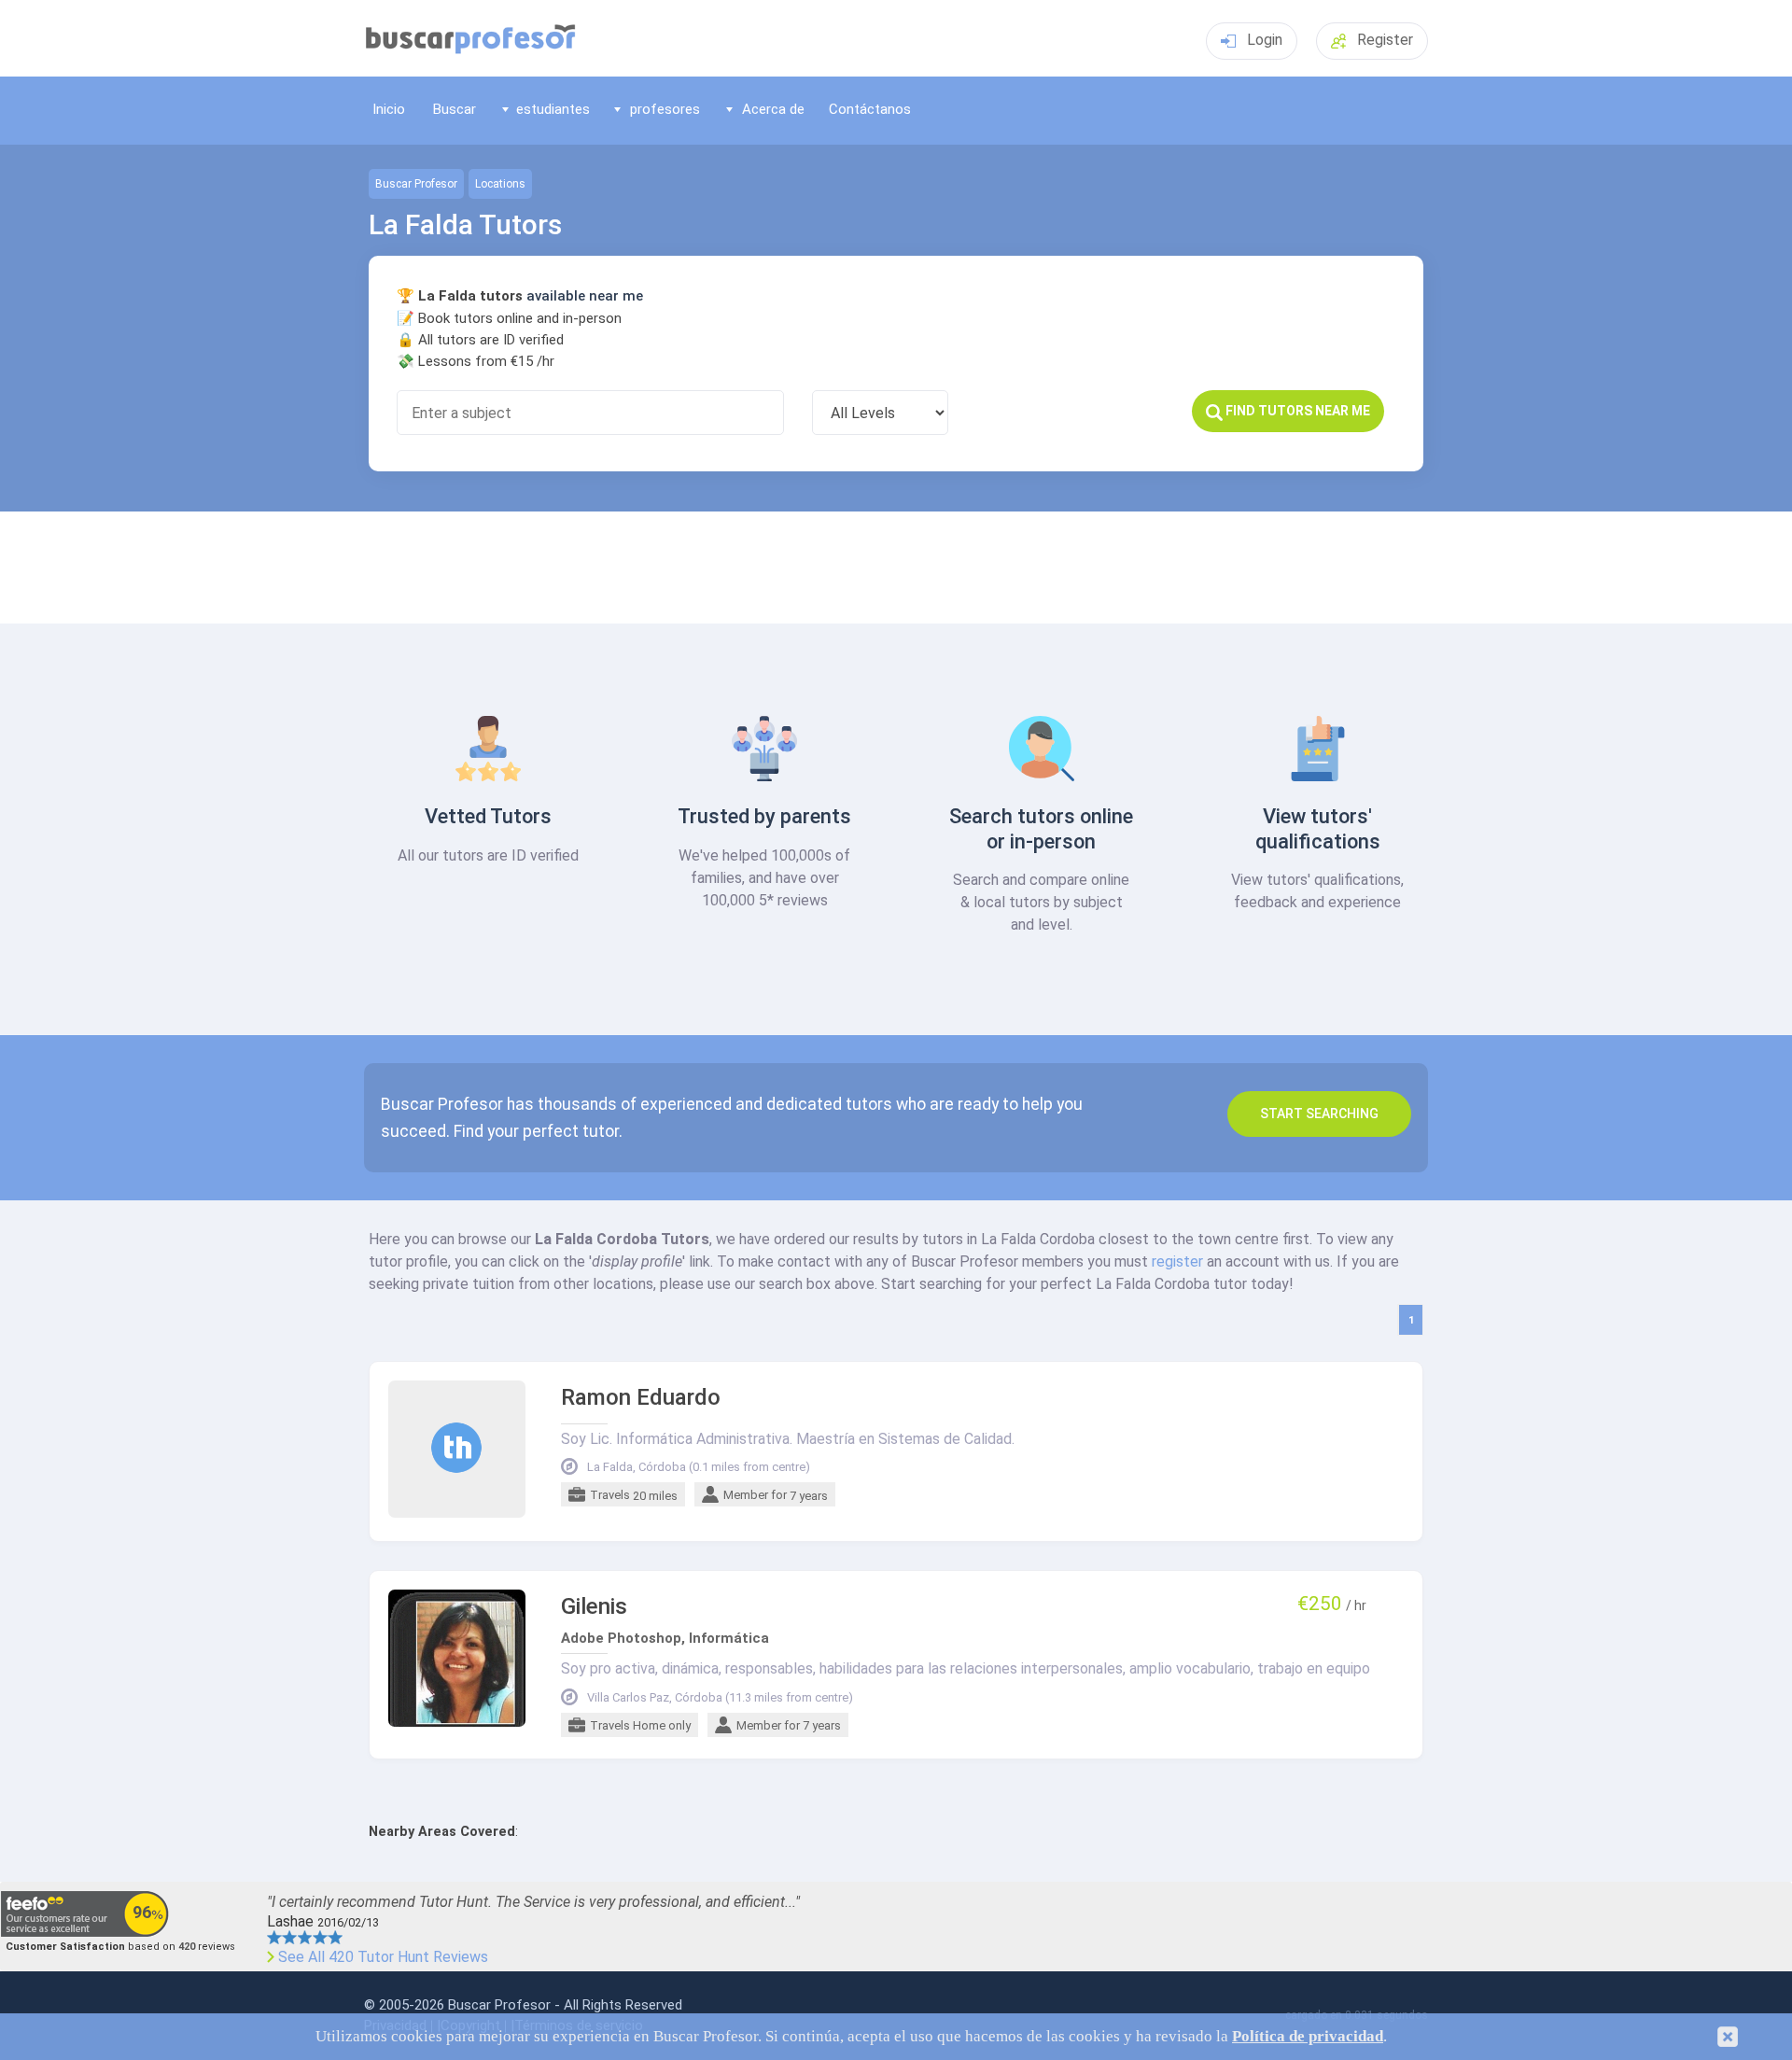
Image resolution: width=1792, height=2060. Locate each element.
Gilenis (594, 1607)
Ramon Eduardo (641, 1398)
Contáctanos (870, 109)
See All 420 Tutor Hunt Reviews (383, 1957)
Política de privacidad (1308, 2036)
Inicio (389, 109)
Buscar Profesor (416, 184)
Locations (500, 184)
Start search (1319, 1114)
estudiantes (553, 109)
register (1177, 1261)
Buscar (455, 109)
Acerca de (773, 109)
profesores (665, 109)
